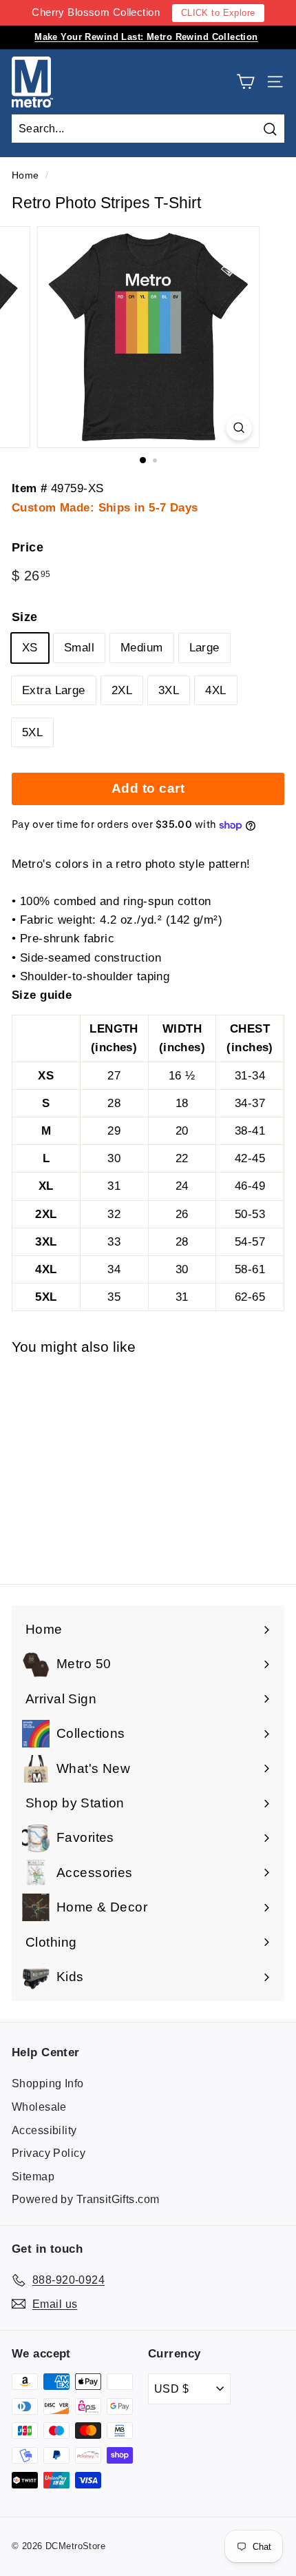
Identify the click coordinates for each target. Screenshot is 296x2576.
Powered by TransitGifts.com (85, 2199)
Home (25, 175)
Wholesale (39, 2107)
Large (204, 648)
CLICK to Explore (218, 13)
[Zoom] (239, 428)
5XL (32, 732)
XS (30, 648)
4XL (215, 690)
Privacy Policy (49, 2153)
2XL (122, 690)
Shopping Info (48, 2083)
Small (79, 648)
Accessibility (44, 2130)
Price (28, 547)
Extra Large (54, 690)
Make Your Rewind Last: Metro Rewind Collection (146, 37)
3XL (169, 690)
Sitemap (33, 2177)
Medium (142, 648)
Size (25, 617)
